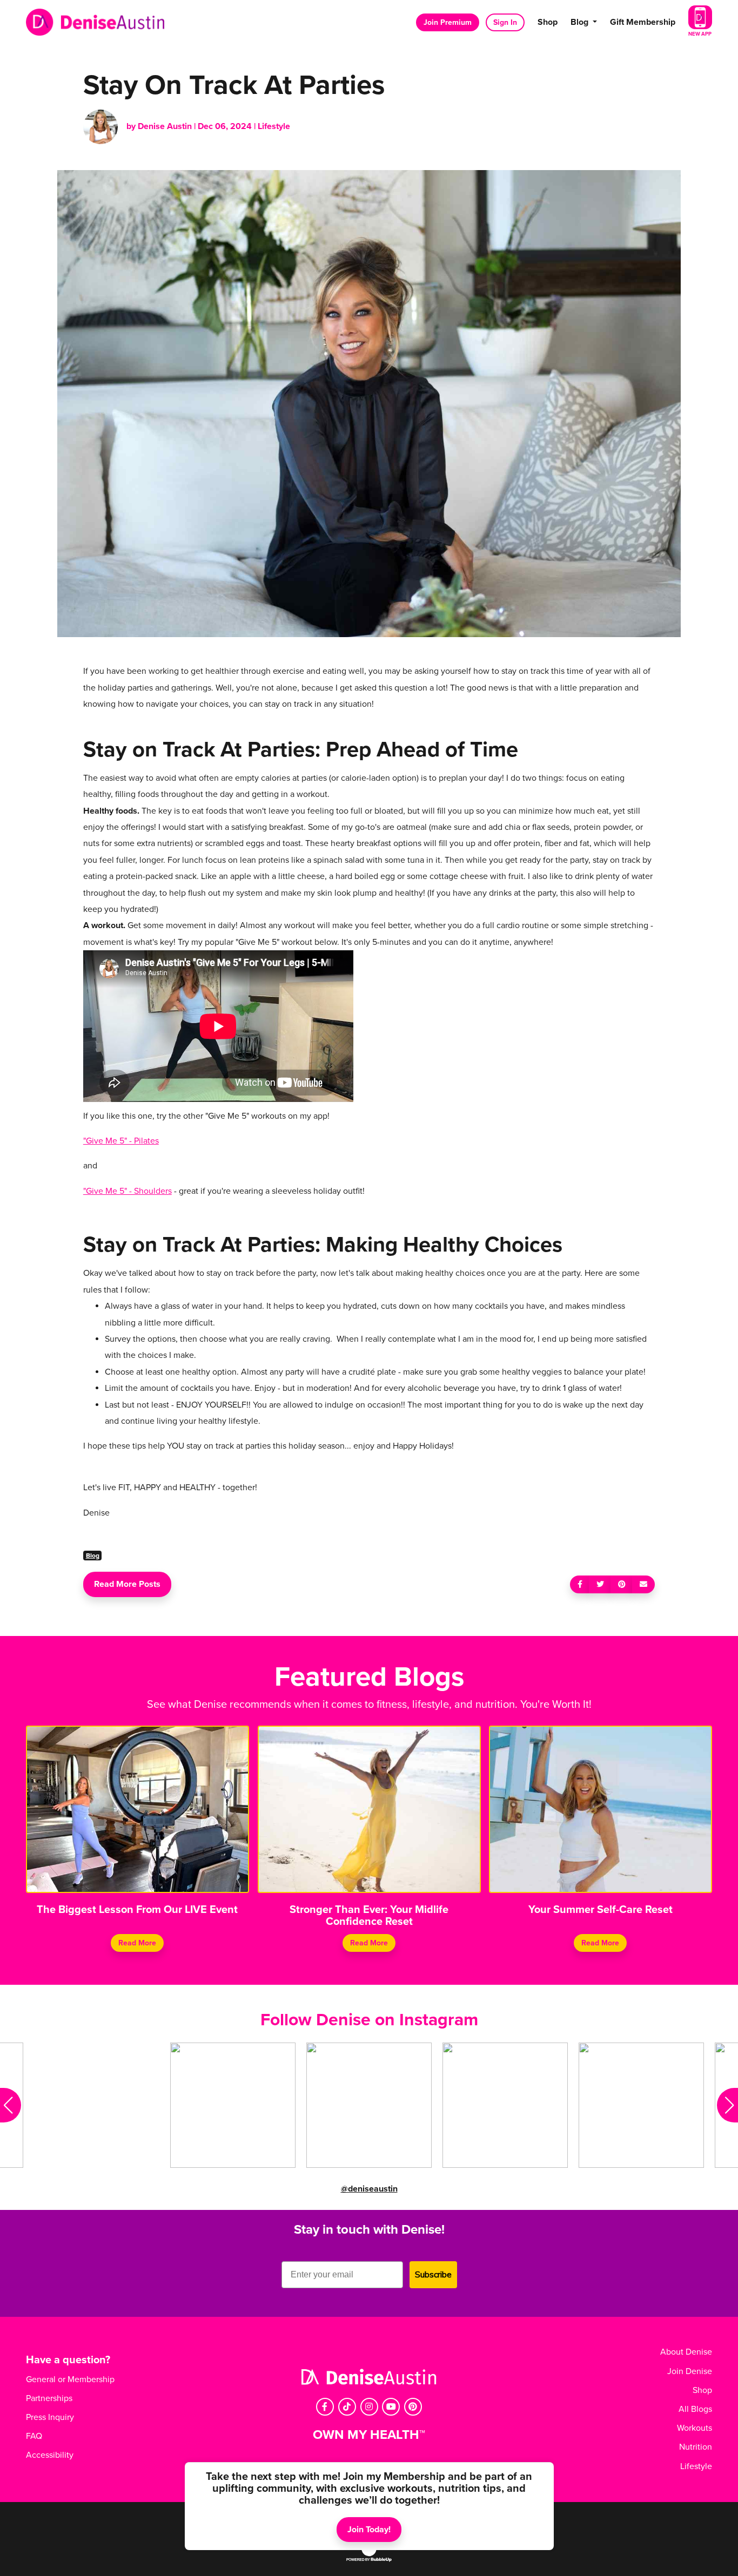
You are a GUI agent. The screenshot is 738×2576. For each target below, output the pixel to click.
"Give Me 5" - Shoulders (128, 1191)
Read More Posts (127, 1584)
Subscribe (433, 2275)
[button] (11, 2105)
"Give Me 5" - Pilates (121, 1141)
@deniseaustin (369, 2189)
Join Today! (369, 2530)
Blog (93, 1556)
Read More (137, 1943)
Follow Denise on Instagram (369, 2020)
